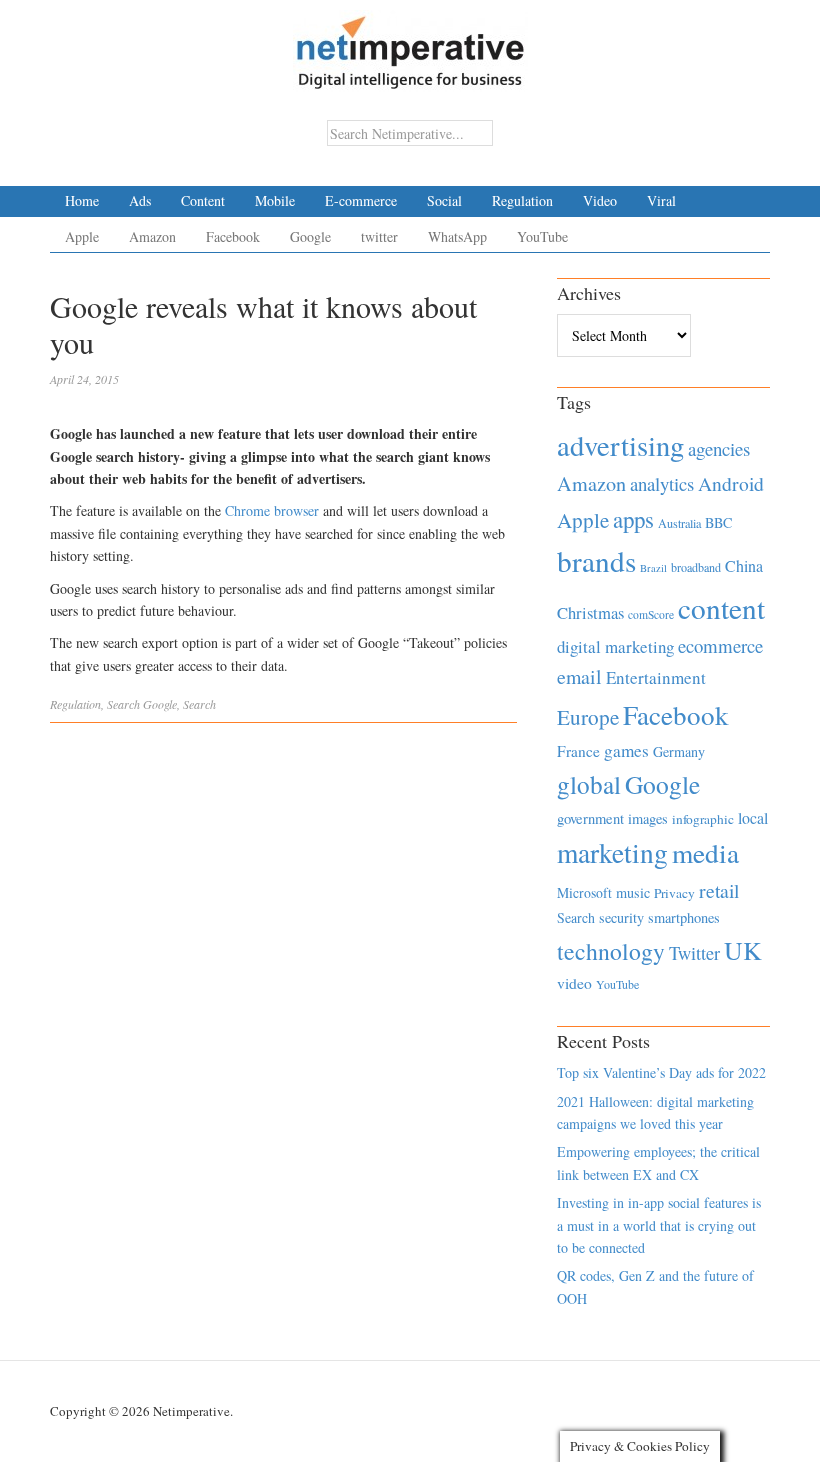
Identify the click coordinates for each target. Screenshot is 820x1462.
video (574, 983)
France (578, 751)
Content (203, 200)
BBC (718, 522)
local (753, 817)
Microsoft (584, 892)
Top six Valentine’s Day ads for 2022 (661, 1072)
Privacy (674, 893)
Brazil (653, 568)
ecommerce (720, 645)
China (744, 565)
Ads (140, 200)
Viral (661, 200)
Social (444, 200)
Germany (679, 751)
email (579, 676)
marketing (612, 852)
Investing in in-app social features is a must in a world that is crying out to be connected (659, 1225)
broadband (696, 567)
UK (743, 950)
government (590, 818)
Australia (679, 523)
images (648, 818)
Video (600, 200)
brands (596, 560)
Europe (588, 717)
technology (611, 951)
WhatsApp (457, 236)
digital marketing (615, 646)
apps (633, 519)
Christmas (590, 612)
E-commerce (361, 200)
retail (719, 890)
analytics (662, 483)
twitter (379, 236)
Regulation (522, 200)
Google (310, 236)
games (626, 750)
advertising (620, 445)
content (721, 607)
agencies (719, 448)
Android (731, 483)
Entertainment (656, 677)
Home (82, 200)
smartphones (684, 917)
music (633, 892)
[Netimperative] (410, 45)
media (705, 852)
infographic (703, 819)
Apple (82, 236)
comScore (651, 614)
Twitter (694, 953)
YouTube (542, 236)
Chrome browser (272, 510)
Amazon (152, 236)
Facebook (233, 236)
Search (123, 704)
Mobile (275, 200)
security (621, 917)
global (589, 784)
